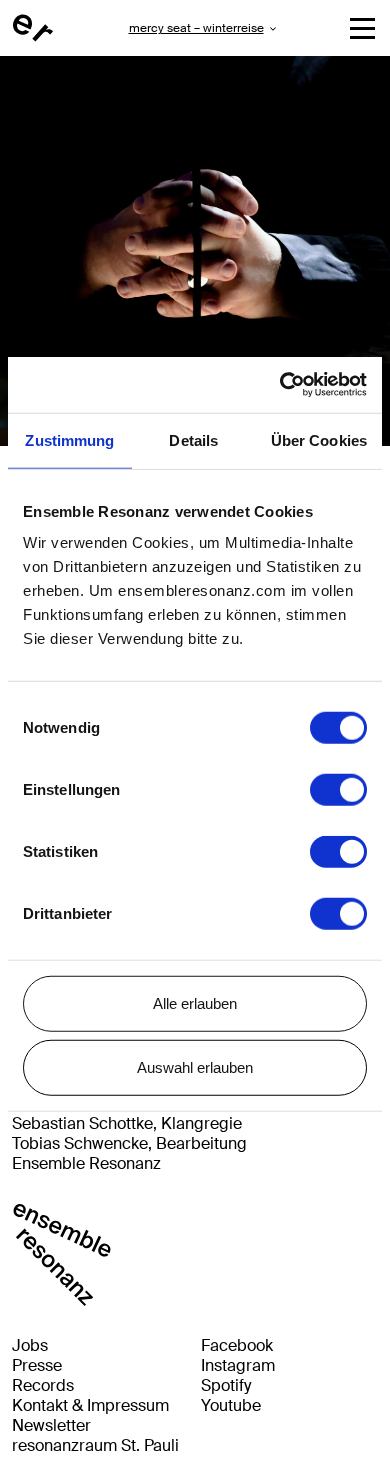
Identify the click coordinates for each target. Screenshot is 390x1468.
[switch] (338, 790)
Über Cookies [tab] (319, 439)
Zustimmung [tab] (69, 439)
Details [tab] (193, 439)
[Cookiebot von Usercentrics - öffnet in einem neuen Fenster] (280, 385)
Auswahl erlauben (195, 1066)
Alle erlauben (195, 1003)
